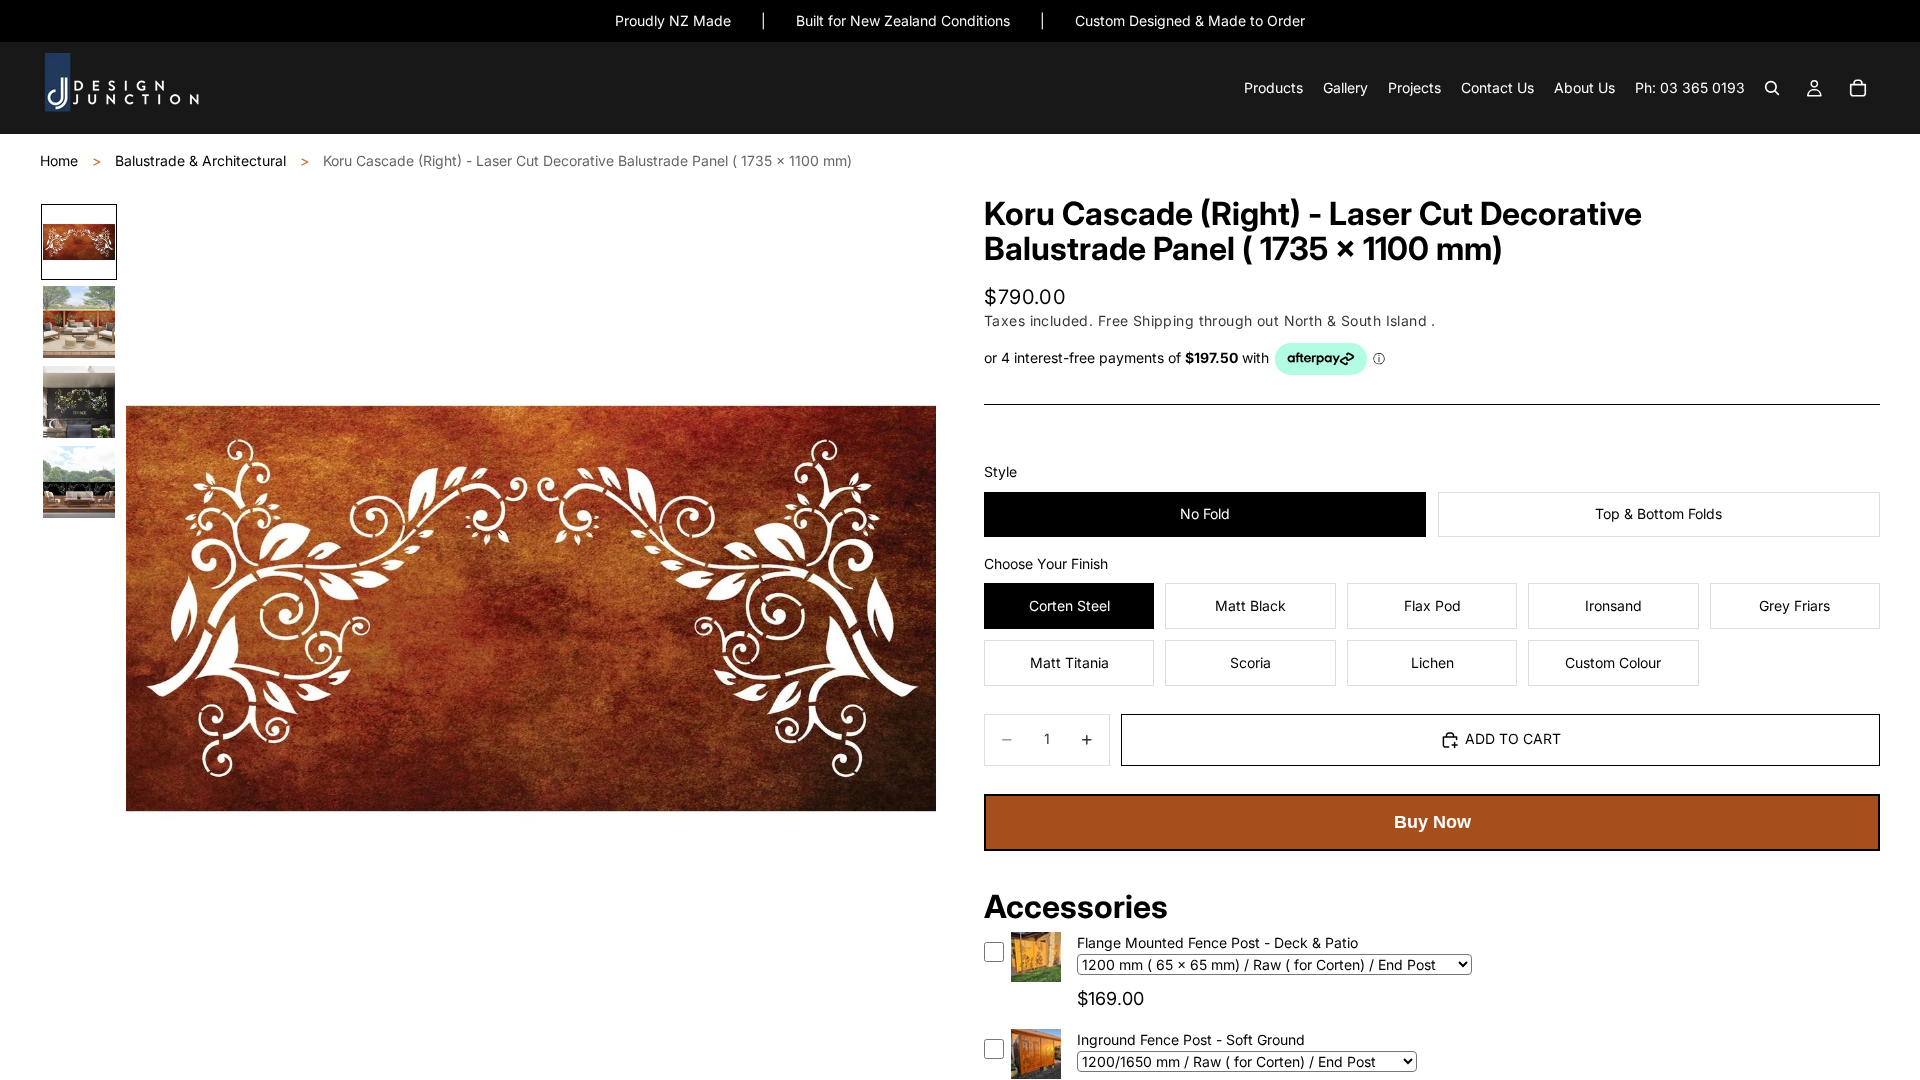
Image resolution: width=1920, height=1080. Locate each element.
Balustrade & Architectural (200, 160)
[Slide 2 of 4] (79, 322)
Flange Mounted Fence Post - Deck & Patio (1217, 942)
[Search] (1772, 89)
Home (59, 160)
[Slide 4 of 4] (79, 482)
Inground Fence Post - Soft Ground (1191, 1039)
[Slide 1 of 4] (79, 242)
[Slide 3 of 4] (79, 402)
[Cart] (1858, 89)
